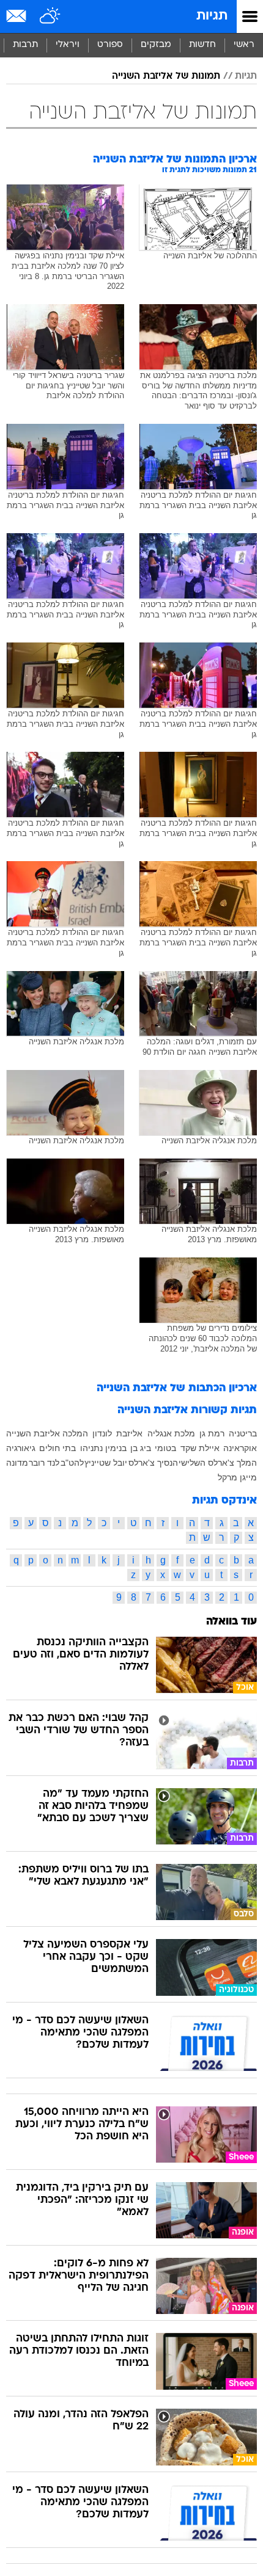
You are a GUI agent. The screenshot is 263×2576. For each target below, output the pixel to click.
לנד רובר (44, 1463)
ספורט (110, 45)
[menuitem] (202, 45)
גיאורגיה (21, 1448)
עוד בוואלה (232, 1622)
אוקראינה (240, 1448)
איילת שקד (200, 1448)
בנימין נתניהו (103, 1448)
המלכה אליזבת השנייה (47, 1433)
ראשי (244, 45)
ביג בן (141, 1448)
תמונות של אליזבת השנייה (166, 76)
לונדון (102, 1433)
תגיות (212, 16)
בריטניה (243, 1433)
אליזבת (129, 1433)
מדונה (17, 1463)
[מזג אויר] (50, 16)
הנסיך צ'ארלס (153, 1463)
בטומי (165, 1448)
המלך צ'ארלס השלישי (218, 1463)
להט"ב (72, 1463)
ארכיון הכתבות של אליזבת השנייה (177, 1388)
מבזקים (156, 45)
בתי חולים (57, 1448)
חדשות (202, 45)
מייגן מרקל (237, 1477)
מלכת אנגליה (171, 1433)
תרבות (25, 45)
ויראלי (68, 45)
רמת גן (212, 1433)
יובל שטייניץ (106, 1463)
